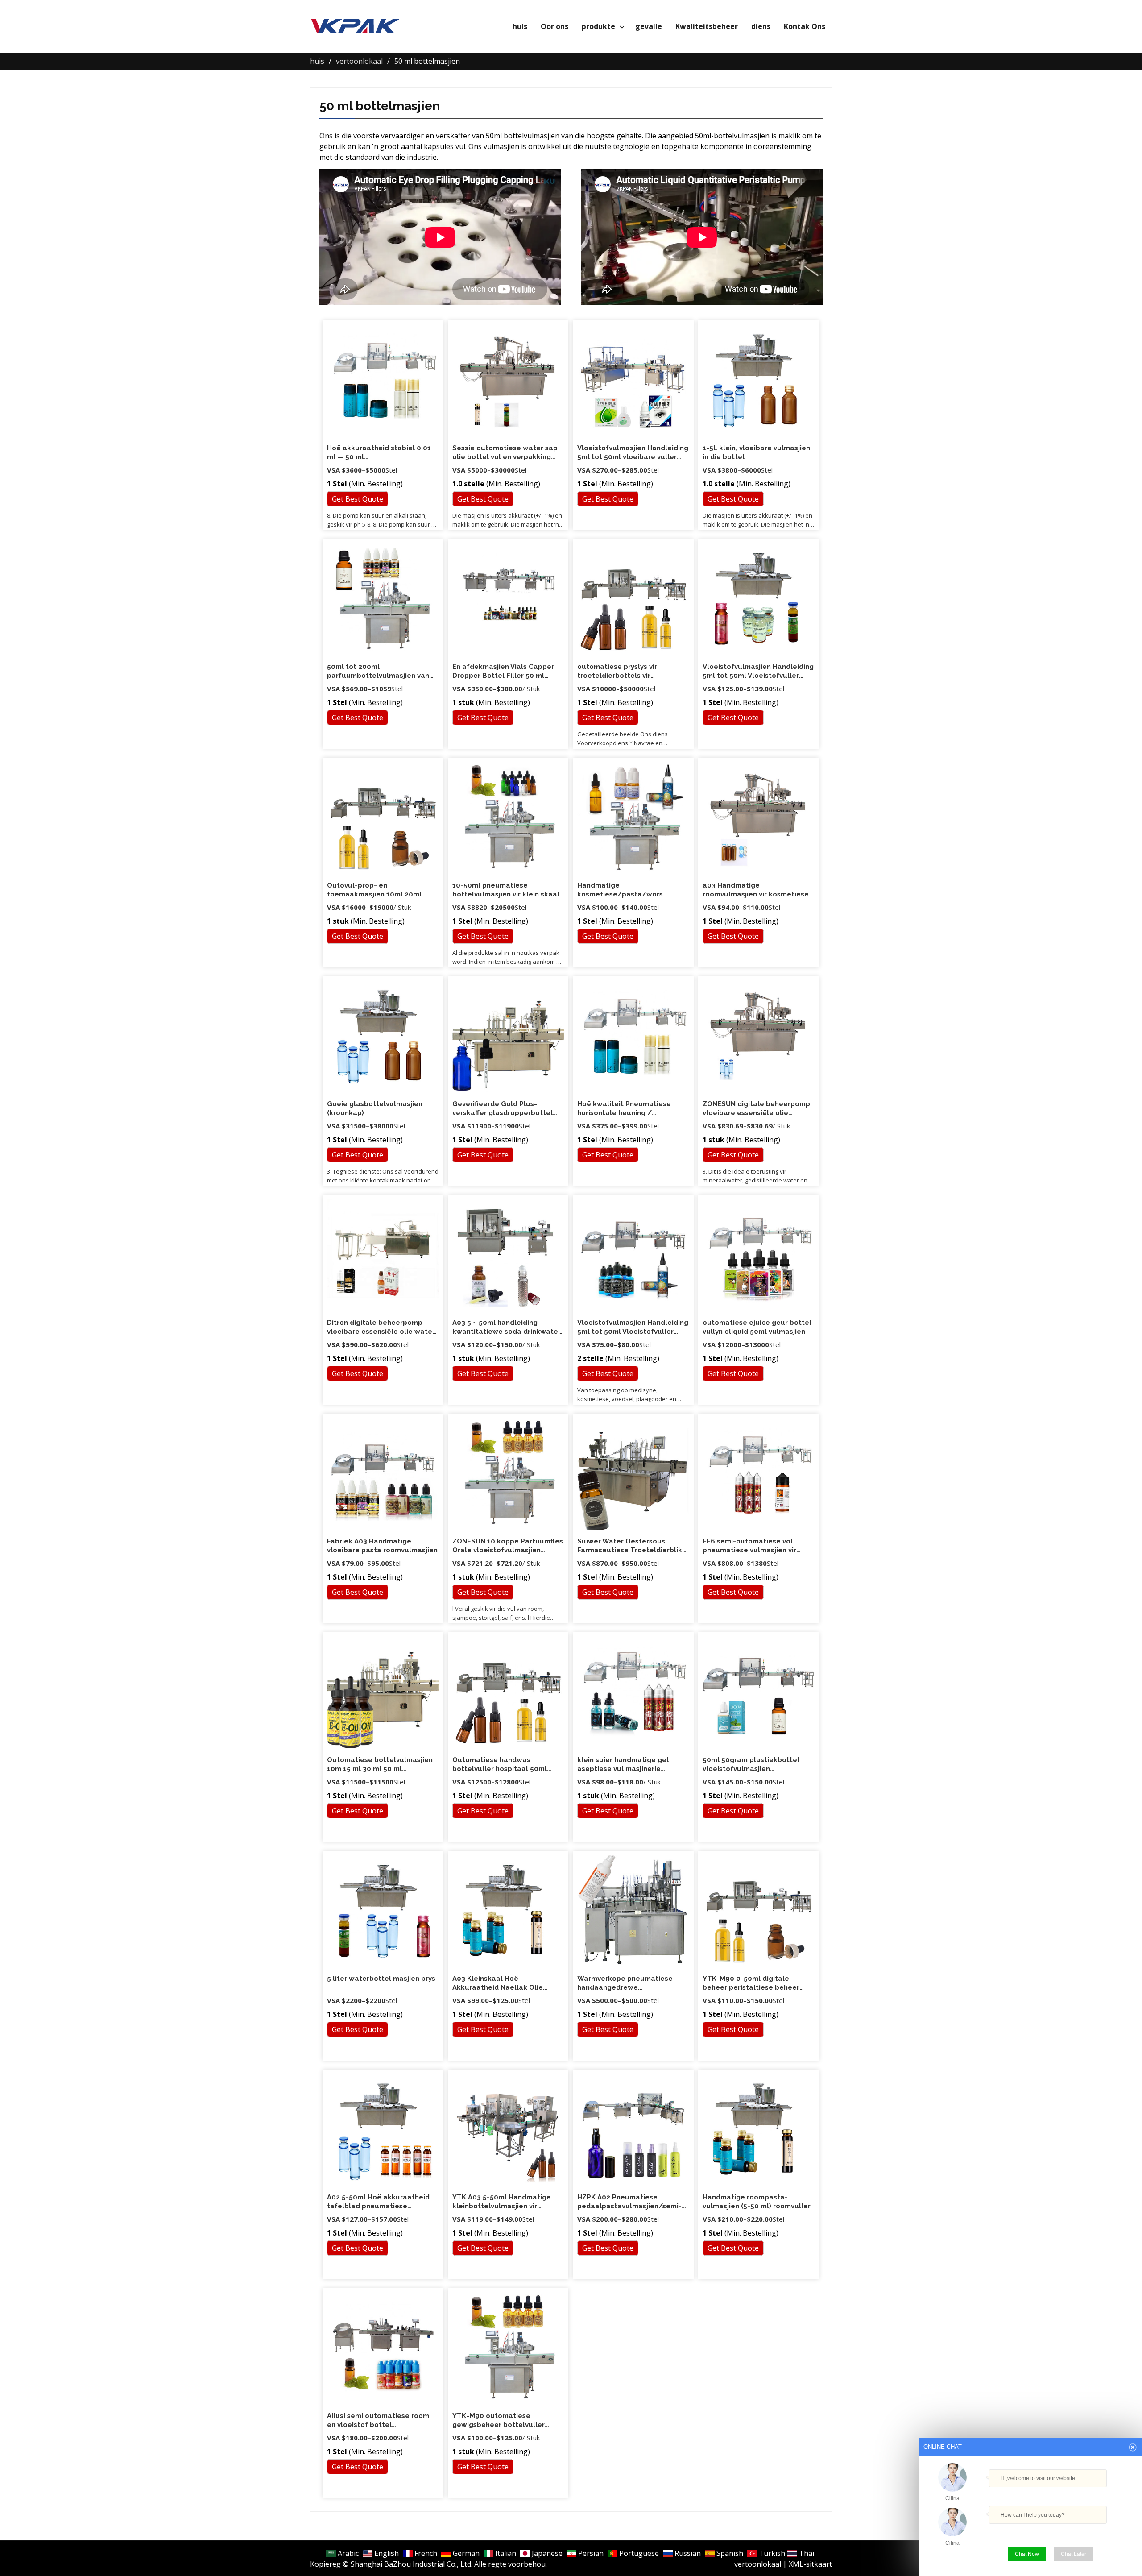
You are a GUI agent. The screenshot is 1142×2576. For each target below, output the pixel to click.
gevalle (649, 26)
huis (520, 26)
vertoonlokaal (758, 2564)
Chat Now (1027, 2554)
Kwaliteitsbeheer (707, 26)
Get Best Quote (358, 499)
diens (761, 26)
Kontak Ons (805, 26)
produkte (598, 26)
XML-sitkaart (810, 2564)
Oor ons (554, 26)
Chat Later (1074, 2554)
